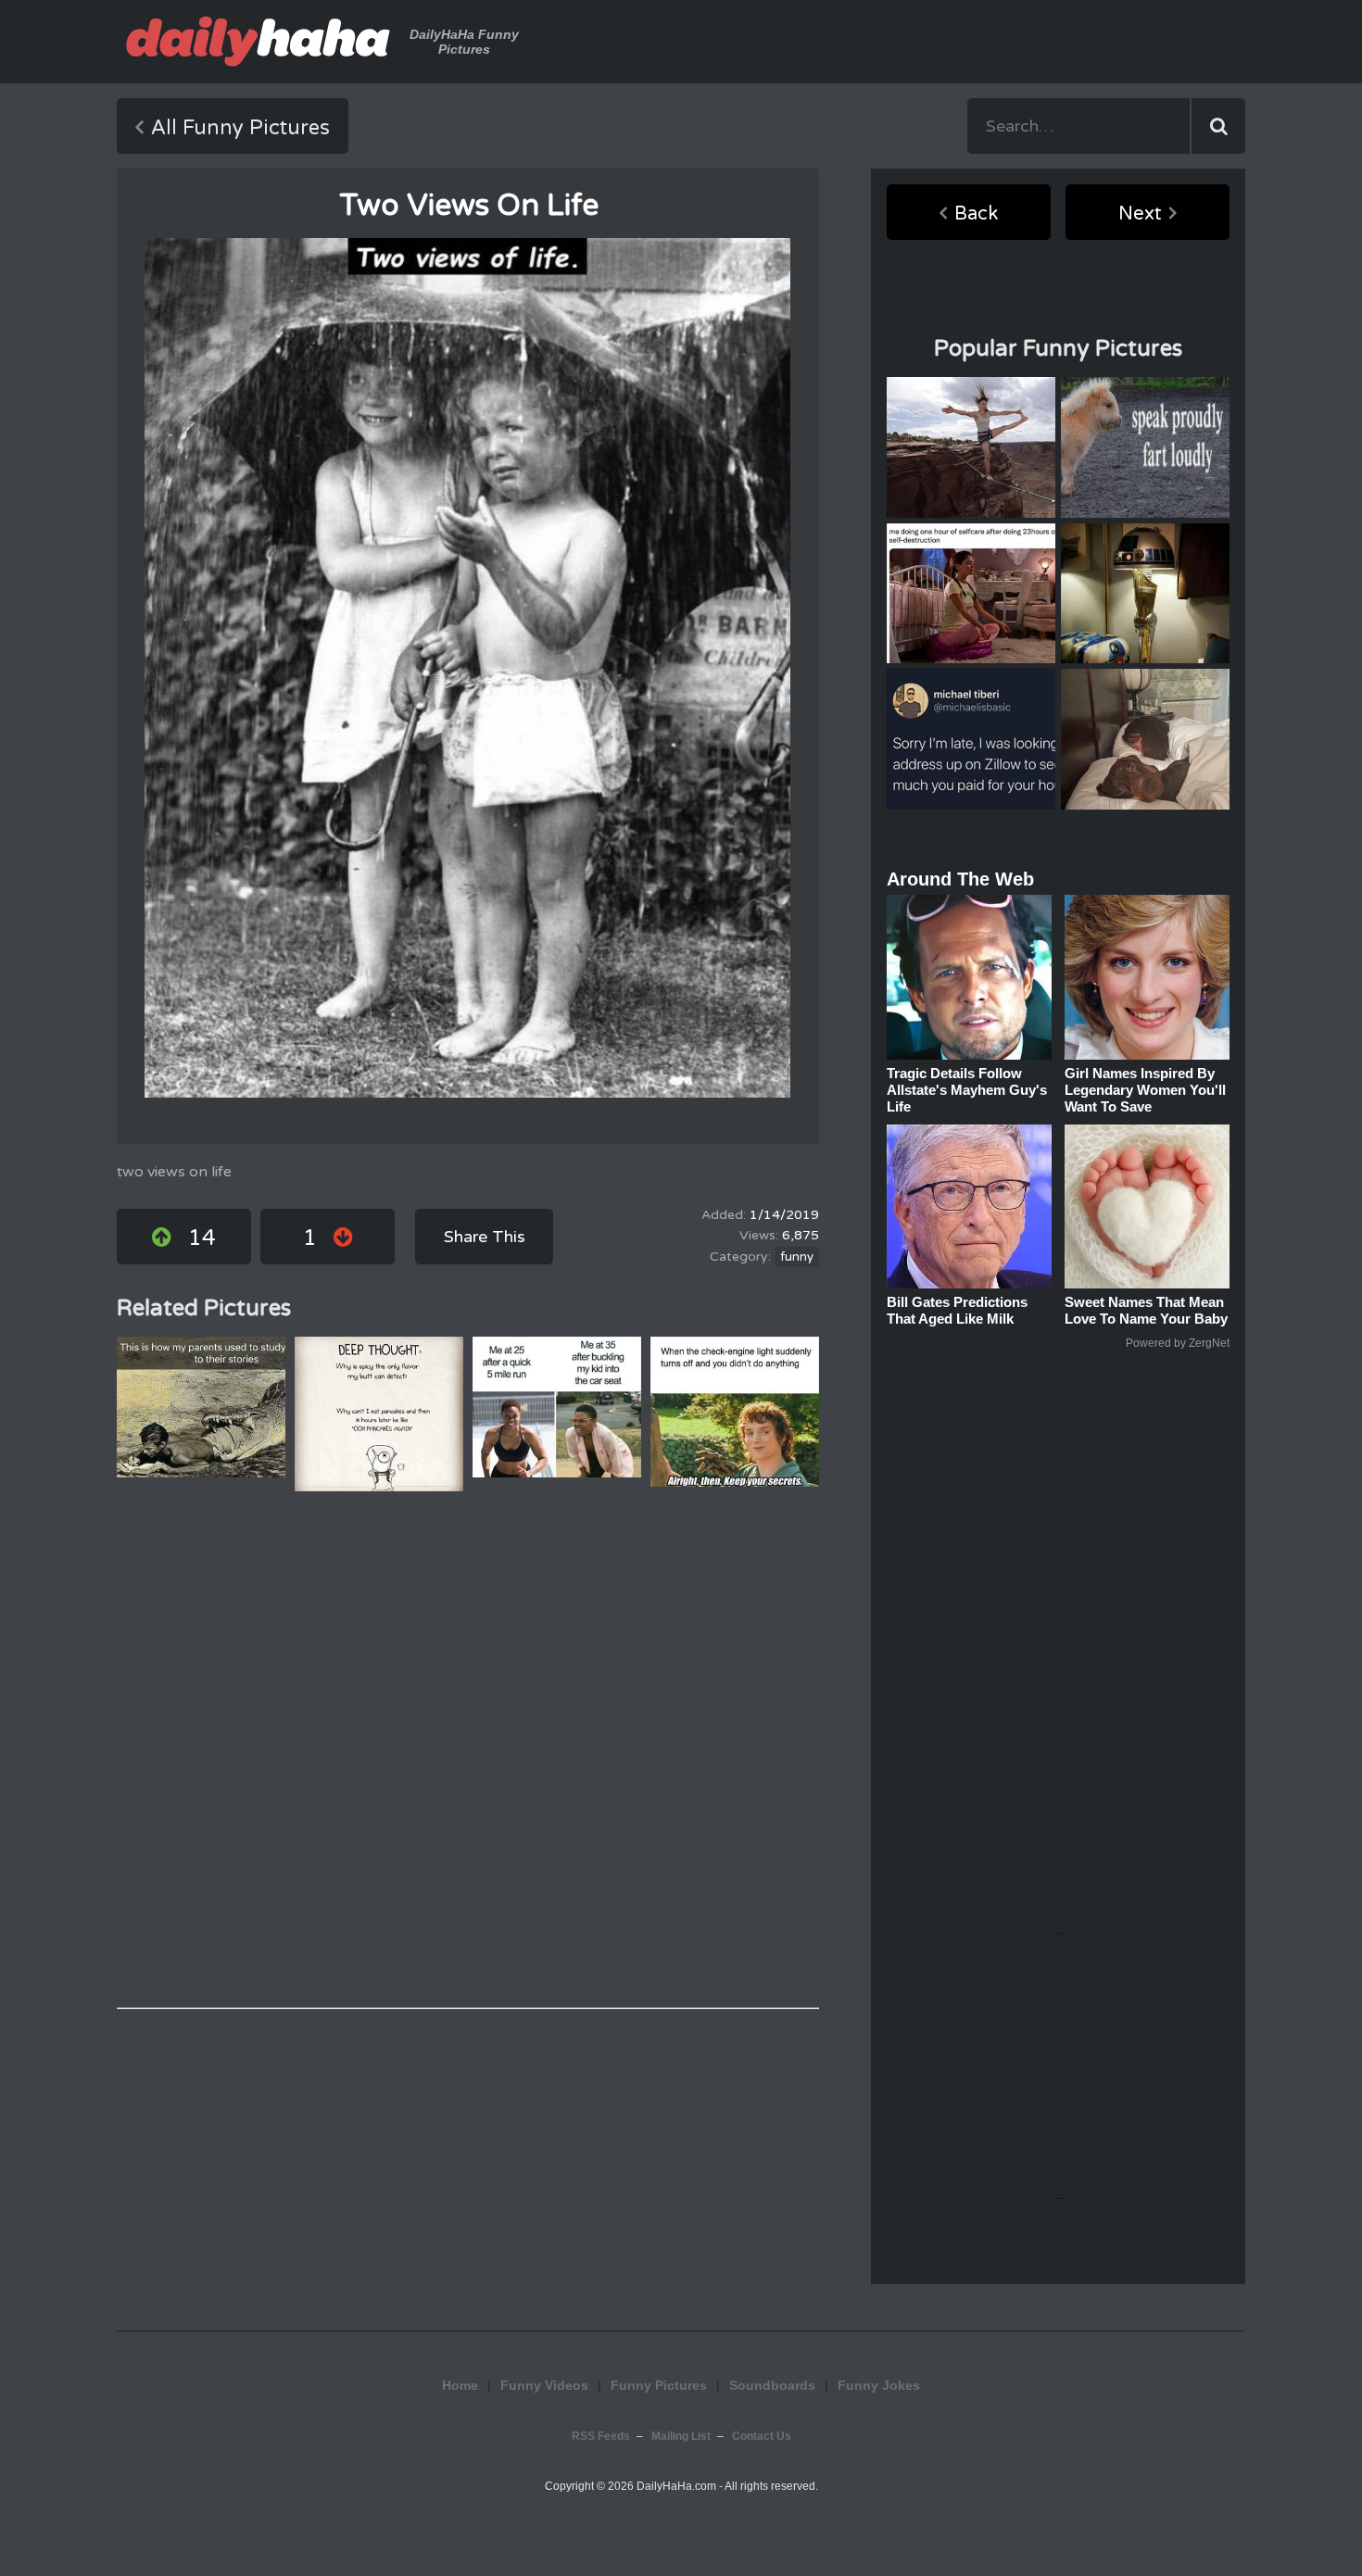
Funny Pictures (659, 2385)
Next (1140, 214)
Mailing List (681, 2436)
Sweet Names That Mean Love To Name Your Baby (1146, 1310)
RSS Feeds (601, 2436)
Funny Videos (544, 2385)
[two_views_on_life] (467, 668)
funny (797, 1257)
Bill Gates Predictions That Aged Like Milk (957, 1310)
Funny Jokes (879, 2385)
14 (202, 1238)
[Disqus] (468, 1750)
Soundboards (772, 2385)
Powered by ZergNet (1178, 1343)
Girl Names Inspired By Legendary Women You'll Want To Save (1145, 1090)
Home (460, 2385)
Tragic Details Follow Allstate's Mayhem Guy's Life (967, 1090)
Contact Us (762, 2436)
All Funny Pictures (240, 128)
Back (976, 214)
